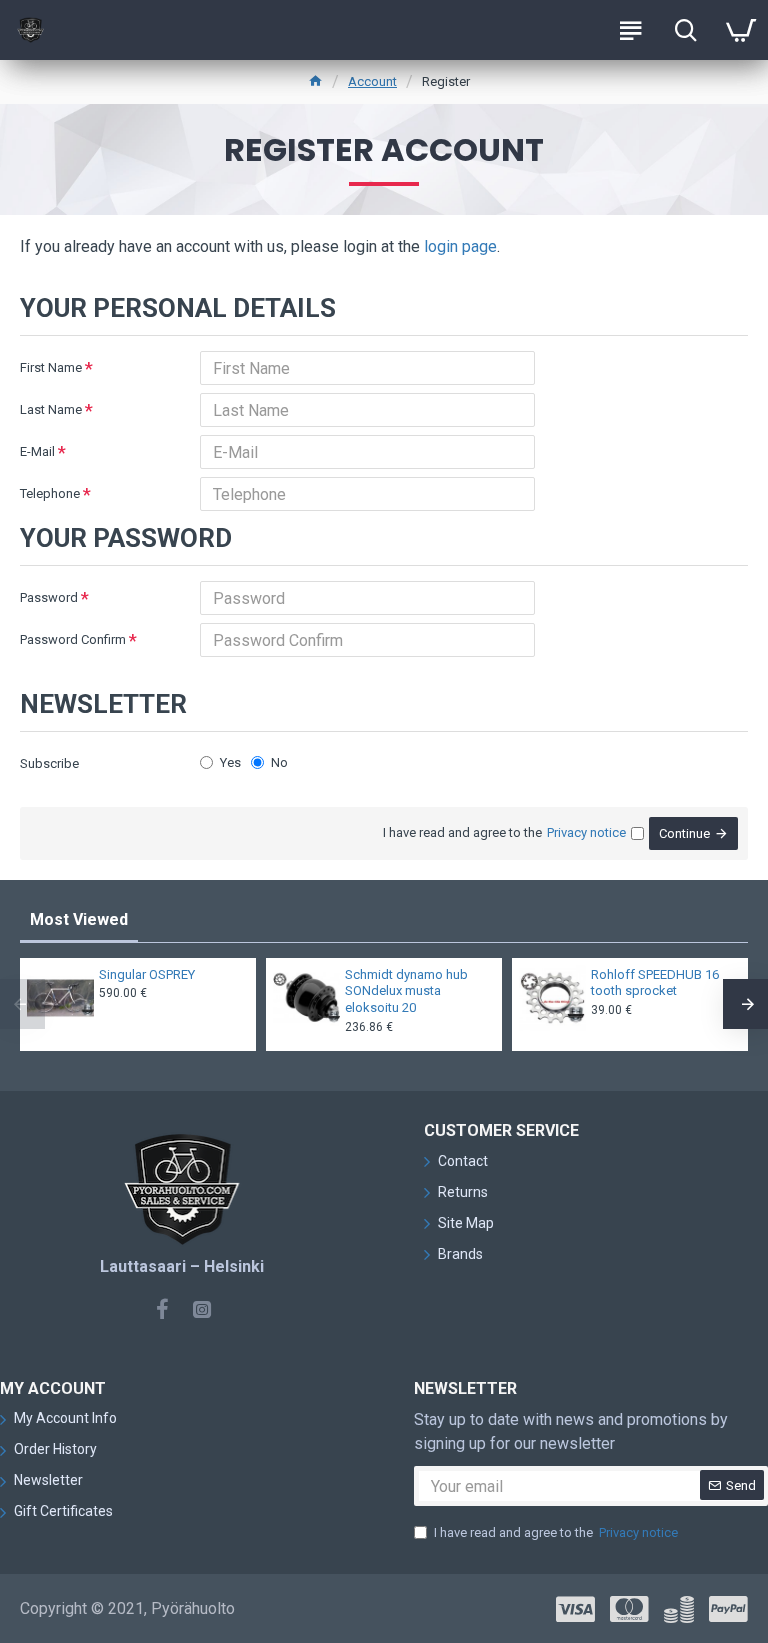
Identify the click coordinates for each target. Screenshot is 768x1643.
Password (49, 597)
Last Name (51, 409)
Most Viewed (79, 919)
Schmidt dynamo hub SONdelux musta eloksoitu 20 (406, 991)
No (279, 762)
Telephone (50, 493)
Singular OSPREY (147, 974)
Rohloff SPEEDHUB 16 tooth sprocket (655, 983)
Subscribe (49, 763)
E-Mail (37, 451)
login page (460, 246)
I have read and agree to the (556, 1532)
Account (372, 81)
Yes (230, 762)
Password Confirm (73, 639)
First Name (51, 367)
